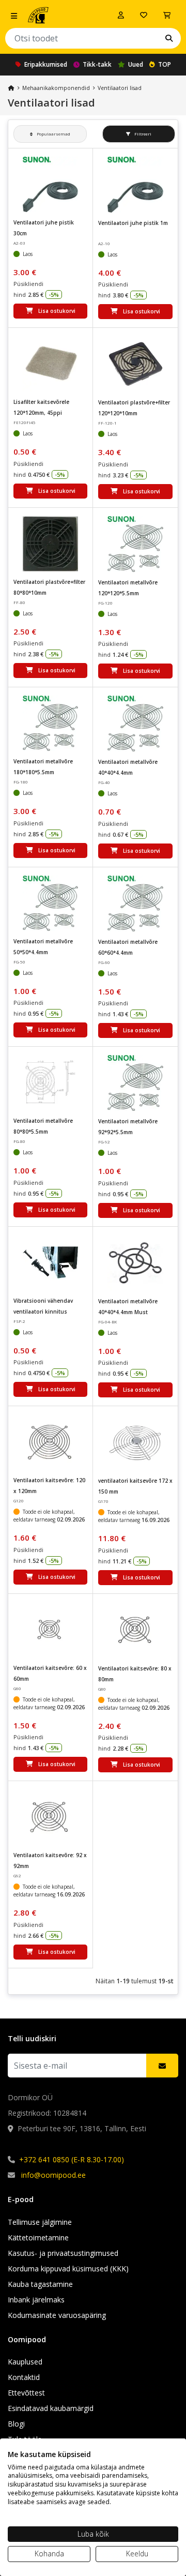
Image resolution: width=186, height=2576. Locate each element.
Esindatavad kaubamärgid (51, 2408)
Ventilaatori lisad (120, 88)
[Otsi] (169, 38)
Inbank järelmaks (36, 2300)
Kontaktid (24, 2377)
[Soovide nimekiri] (144, 15)
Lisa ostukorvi (57, 311)
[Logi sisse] (121, 15)
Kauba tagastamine (40, 2284)
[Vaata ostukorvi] (167, 15)
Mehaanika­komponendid (56, 88)
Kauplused (25, 2362)
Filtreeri (142, 134)
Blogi (16, 2424)
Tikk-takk (97, 64)
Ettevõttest (26, 2393)
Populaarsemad (53, 134)
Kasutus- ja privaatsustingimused (63, 2253)
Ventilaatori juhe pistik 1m (133, 223)
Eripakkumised (46, 64)
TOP (165, 64)
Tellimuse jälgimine (40, 2222)
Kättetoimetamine (38, 2238)
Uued (136, 64)
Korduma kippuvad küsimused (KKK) (68, 2269)
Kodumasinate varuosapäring (57, 2315)
